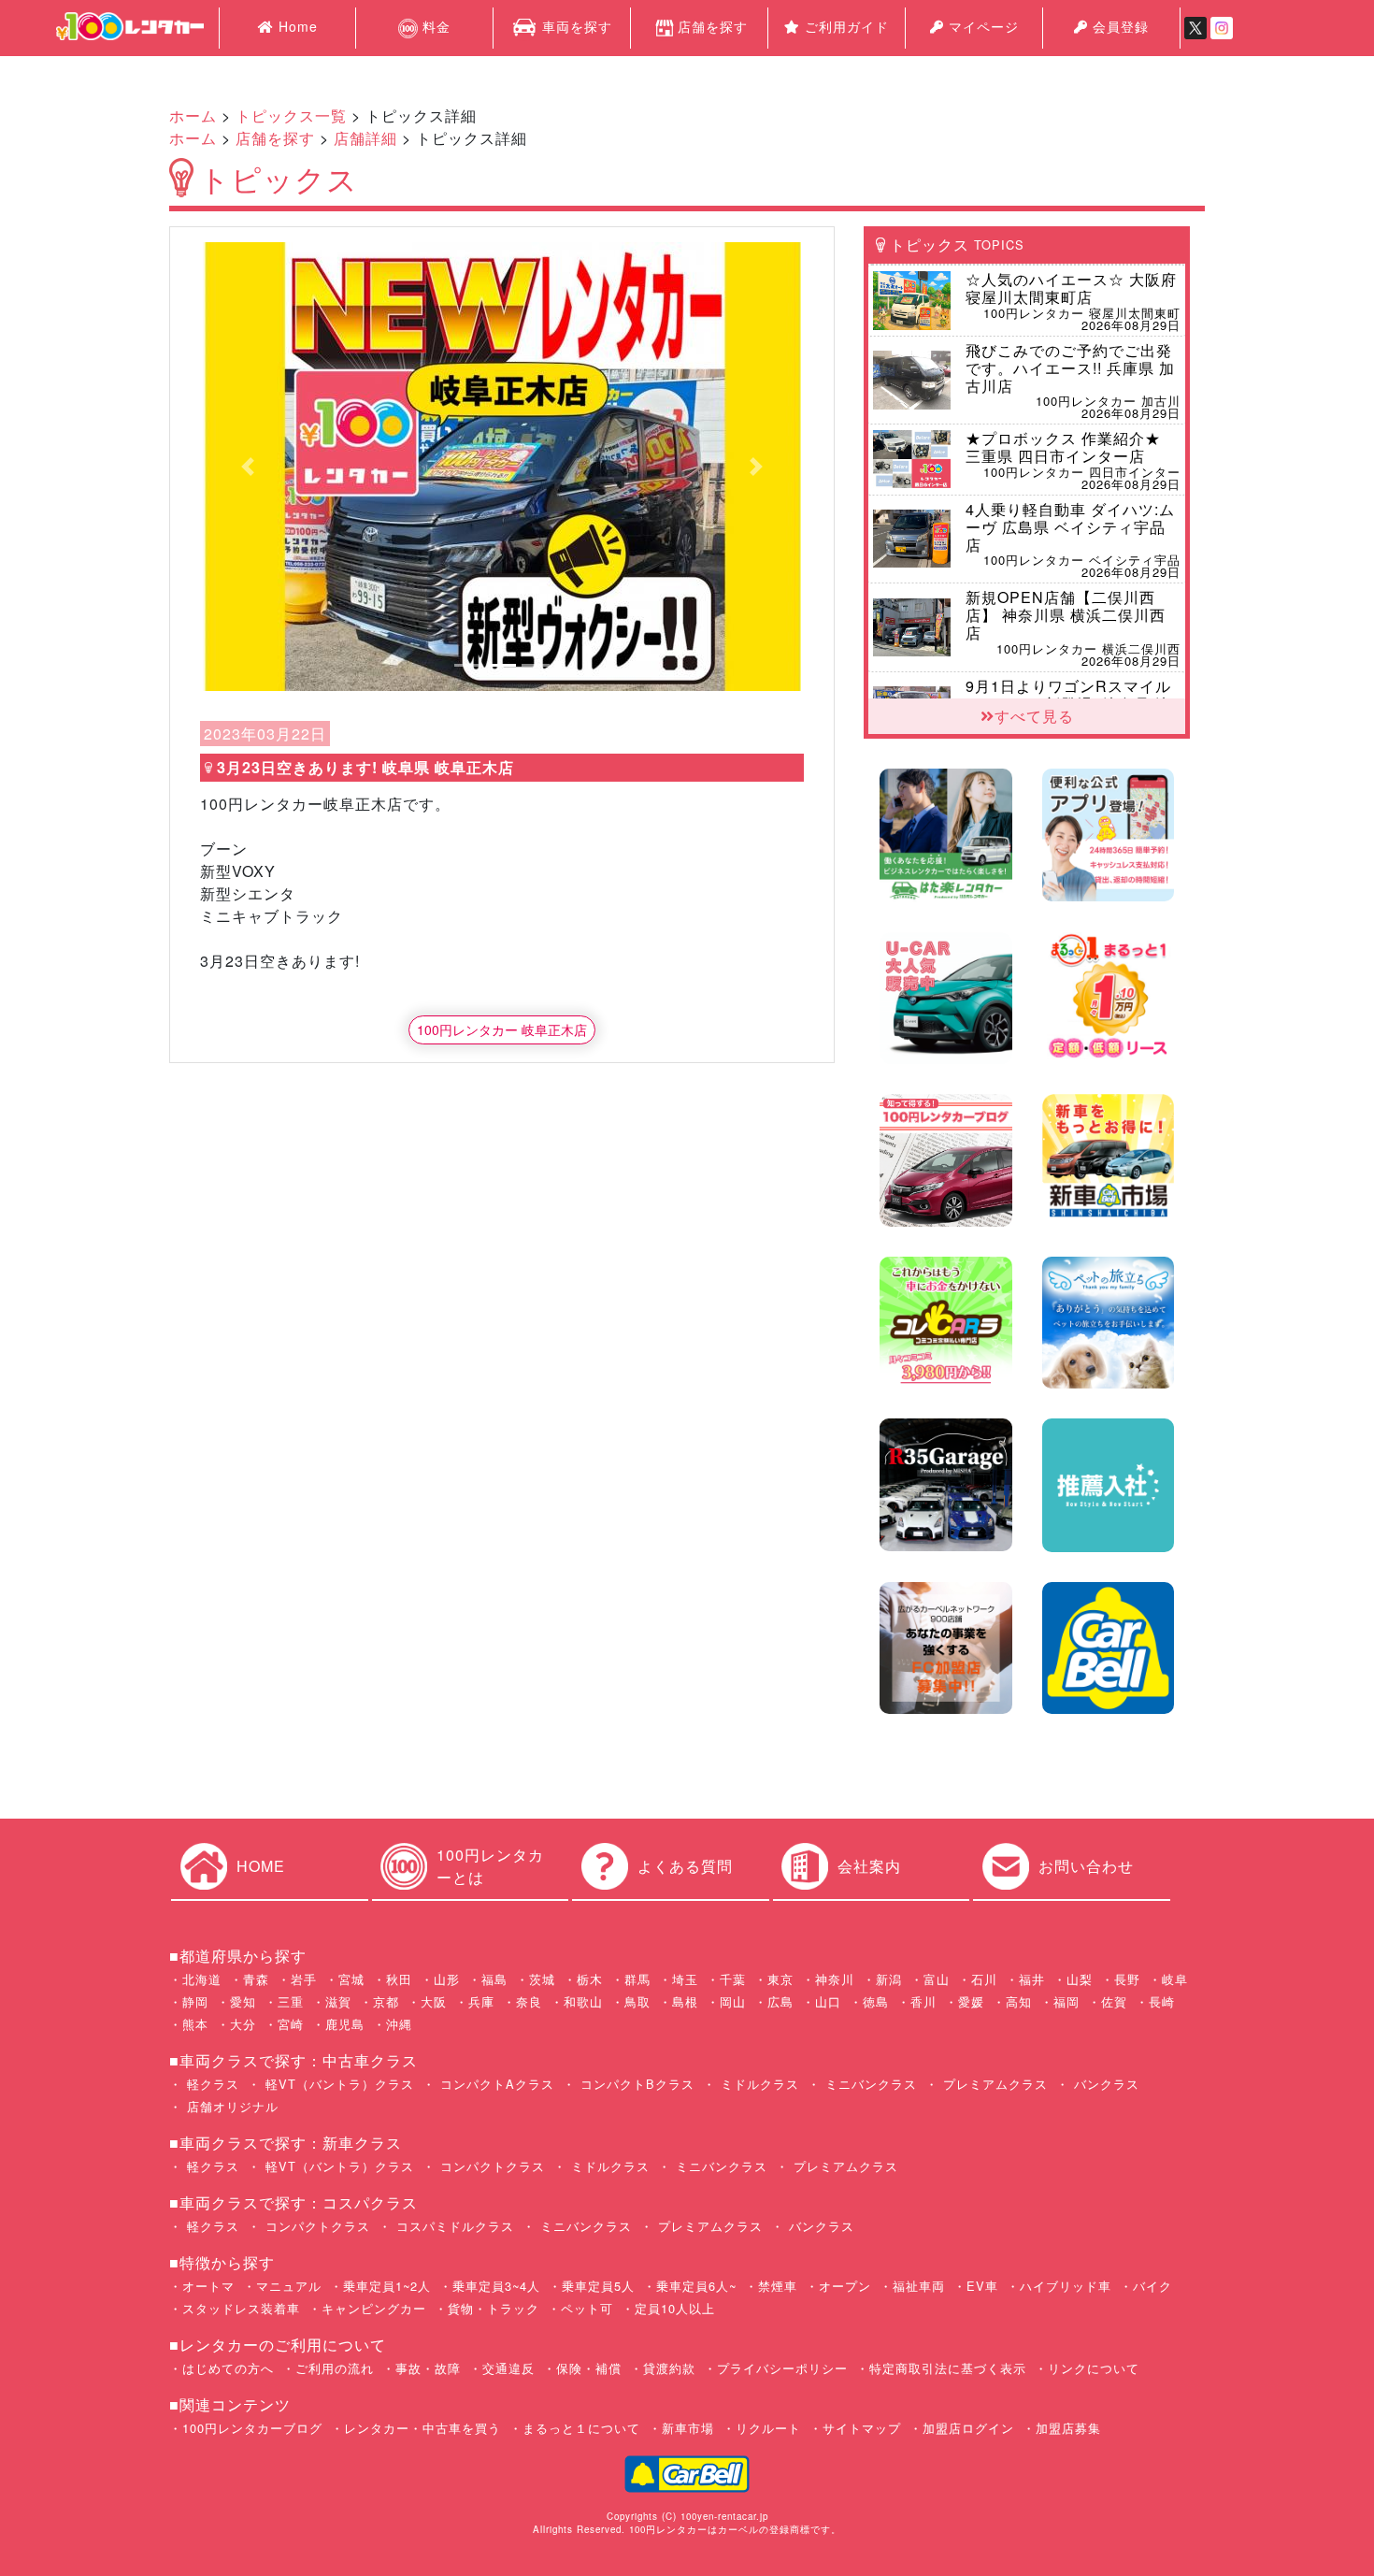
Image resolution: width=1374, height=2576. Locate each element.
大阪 (434, 2001)
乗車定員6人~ (696, 2286)
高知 (1019, 2001)
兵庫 (481, 2001)
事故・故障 (428, 2368)
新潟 (889, 1979)
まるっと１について (581, 2428)
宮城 (351, 1979)
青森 (256, 1979)
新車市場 (688, 2428)
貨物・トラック (494, 2308)
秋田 (399, 1979)
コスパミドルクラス (453, 2226)
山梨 (1080, 1979)
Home (296, 26)
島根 (685, 2001)
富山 (937, 1979)
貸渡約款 (669, 2368)
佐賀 (1114, 2001)
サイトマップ (862, 2428)
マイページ (981, 26)
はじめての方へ (228, 2368)
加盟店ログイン (968, 2428)
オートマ (208, 2286)
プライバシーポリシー (782, 2368)
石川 (984, 1979)
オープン (845, 2286)
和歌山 (583, 2001)
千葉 (733, 1979)
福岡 (1066, 2001)
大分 (243, 2024)
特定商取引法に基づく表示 (948, 2368)
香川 (923, 2001)
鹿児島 (345, 2024)
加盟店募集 (1068, 2428)
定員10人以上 (675, 2308)
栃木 (590, 1979)
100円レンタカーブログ (252, 2428)
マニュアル (289, 2286)
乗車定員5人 (598, 2286)
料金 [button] (434, 26)
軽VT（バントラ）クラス (337, 2084)
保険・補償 (589, 2368)
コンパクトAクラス (495, 2084)
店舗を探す (713, 26)
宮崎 (291, 2024)
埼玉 (685, 1979)
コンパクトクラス (490, 2166)
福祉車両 (919, 2286)
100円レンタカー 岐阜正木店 (502, 1029)
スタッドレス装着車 (241, 2308)
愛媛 (971, 2001)
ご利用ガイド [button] (844, 26)
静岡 (195, 2001)
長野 (1127, 1979)
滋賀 (338, 2001)
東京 (780, 1979)
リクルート (768, 2428)
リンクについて (1094, 2368)
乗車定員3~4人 (496, 2286)
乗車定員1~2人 (387, 2286)
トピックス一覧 (291, 115)
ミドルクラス (758, 2084)
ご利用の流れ (335, 2368)
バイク (1152, 2286)
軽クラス (211, 2084)
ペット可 (587, 2308)
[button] (248, 467)
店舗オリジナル (230, 2106)
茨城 (542, 1979)
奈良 (529, 2001)
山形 (447, 1979)
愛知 (243, 2001)
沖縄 (399, 2024)
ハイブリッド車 (1066, 2286)
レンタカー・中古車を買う (422, 2428)
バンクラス (1104, 2084)
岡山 (733, 2001)
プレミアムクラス (993, 2084)
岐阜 (1175, 1979)
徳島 (876, 2001)
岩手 (304, 1979)
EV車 (982, 2286)
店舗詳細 (365, 138)
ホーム (193, 115)
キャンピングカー (374, 2308)
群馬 (637, 1979)
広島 (780, 2001)
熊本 (195, 2024)
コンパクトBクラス (635, 2084)
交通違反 (508, 2368)
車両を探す (575, 26)
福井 (1032, 1979)
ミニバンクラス (869, 2084)
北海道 (202, 1979)
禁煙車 (778, 2286)
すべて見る (1034, 716)
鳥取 (637, 2001)
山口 (828, 2001)
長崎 (1162, 2001)
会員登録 (1118, 26)
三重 (291, 2001)
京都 (386, 2001)
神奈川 (835, 1979)
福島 (494, 1979)
